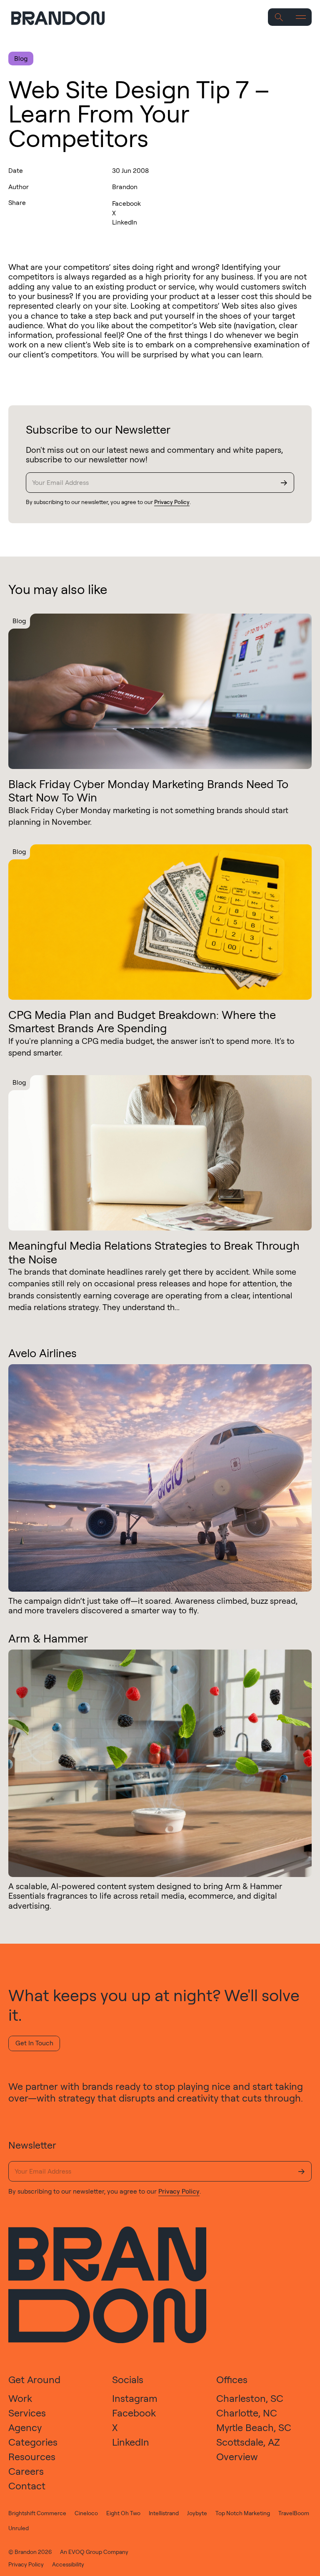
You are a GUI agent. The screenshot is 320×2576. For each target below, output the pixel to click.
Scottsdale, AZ (248, 2442)
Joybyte (197, 2513)
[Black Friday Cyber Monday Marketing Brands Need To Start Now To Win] (160, 691)
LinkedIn (125, 222)
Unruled (19, 2528)
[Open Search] (279, 17)
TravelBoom (294, 2513)
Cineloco (86, 2513)
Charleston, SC (250, 2398)
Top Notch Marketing (243, 2513)
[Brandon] (64, 18)
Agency (25, 2427)
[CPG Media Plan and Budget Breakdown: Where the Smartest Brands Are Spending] (160, 922)
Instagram (135, 2398)
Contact (27, 2486)
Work (20, 2398)
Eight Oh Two (123, 2513)
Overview (237, 2456)
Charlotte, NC (247, 2413)
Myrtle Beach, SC (254, 2427)
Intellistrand (164, 2513)
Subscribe (284, 483)
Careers (26, 2471)
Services (27, 2413)
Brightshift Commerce (37, 2513)
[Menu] (301, 17)
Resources (32, 2456)
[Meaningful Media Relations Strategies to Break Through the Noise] (160, 1153)
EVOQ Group (85, 2552)
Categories (33, 2442)
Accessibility (68, 2564)
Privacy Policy (172, 502)
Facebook (126, 203)
